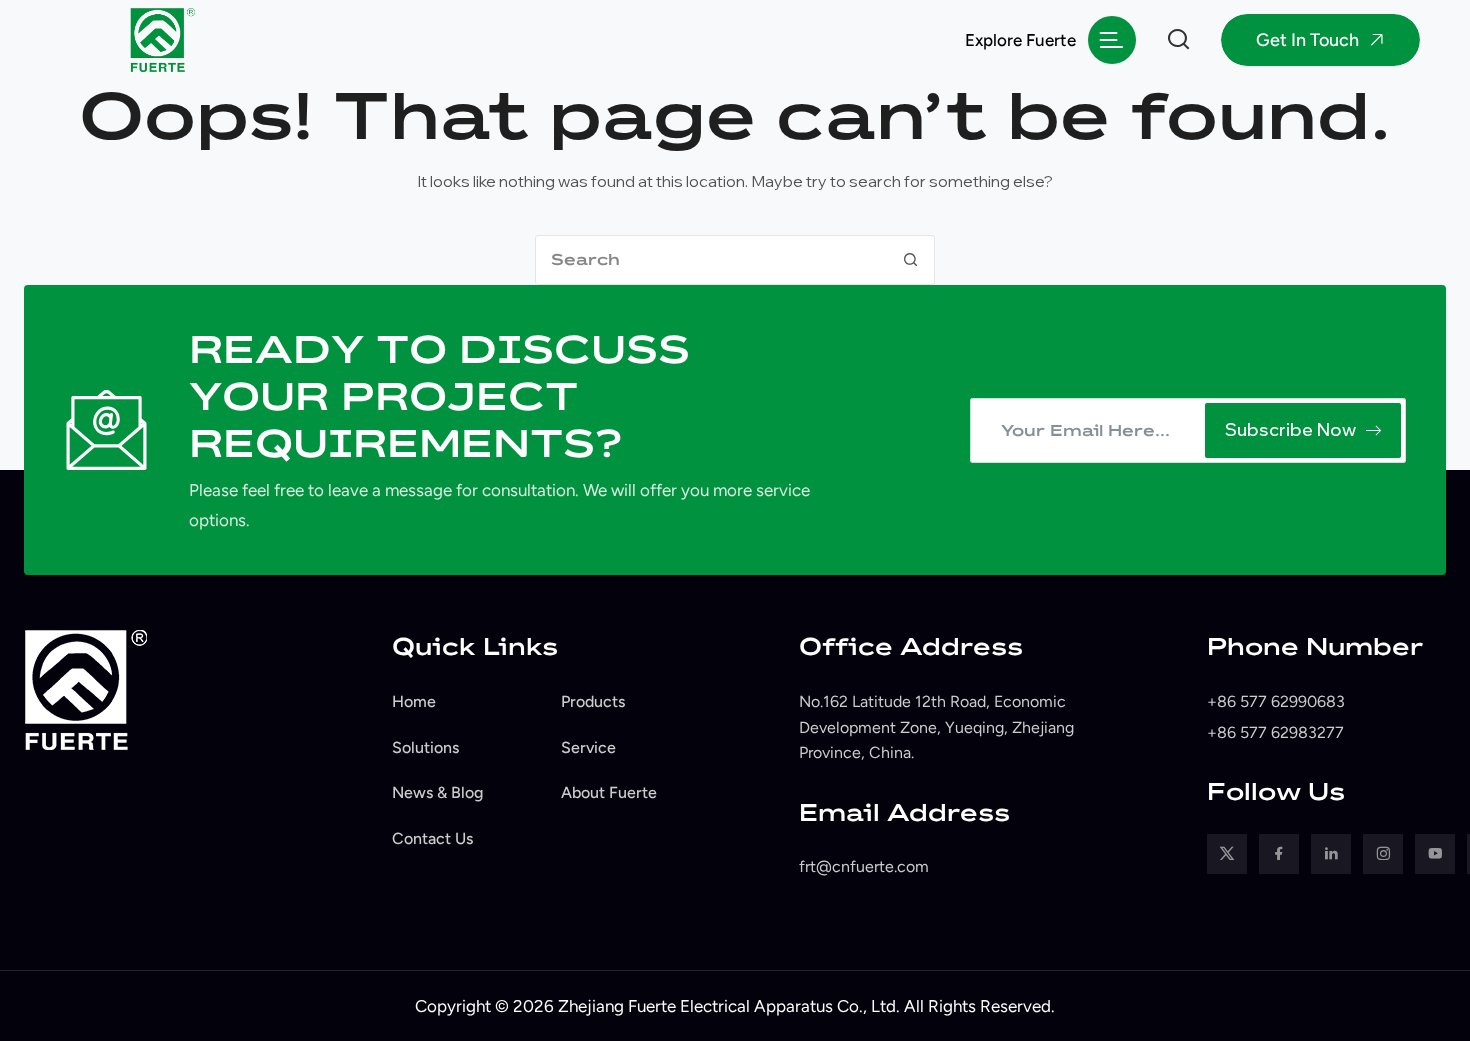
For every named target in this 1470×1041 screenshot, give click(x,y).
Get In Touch (1307, 40)
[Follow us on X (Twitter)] (1227, 854)
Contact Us (432, 838)
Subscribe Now (1290, 429)
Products (593, 701)
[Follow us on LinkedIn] (1331, 854)
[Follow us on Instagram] (1383, 854)
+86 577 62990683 (1276, 701)
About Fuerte (609, 792)
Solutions (425, 747)
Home (414, 701)
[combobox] (711, 260)
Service (588, 747)
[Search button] (910, 260)
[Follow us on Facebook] (1279, 854)
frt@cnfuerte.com (864, 866)
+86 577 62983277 (1275, 732)
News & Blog (437, 792)
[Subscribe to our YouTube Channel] (1435, 854)
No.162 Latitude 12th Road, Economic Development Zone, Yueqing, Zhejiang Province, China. (936, 727)
